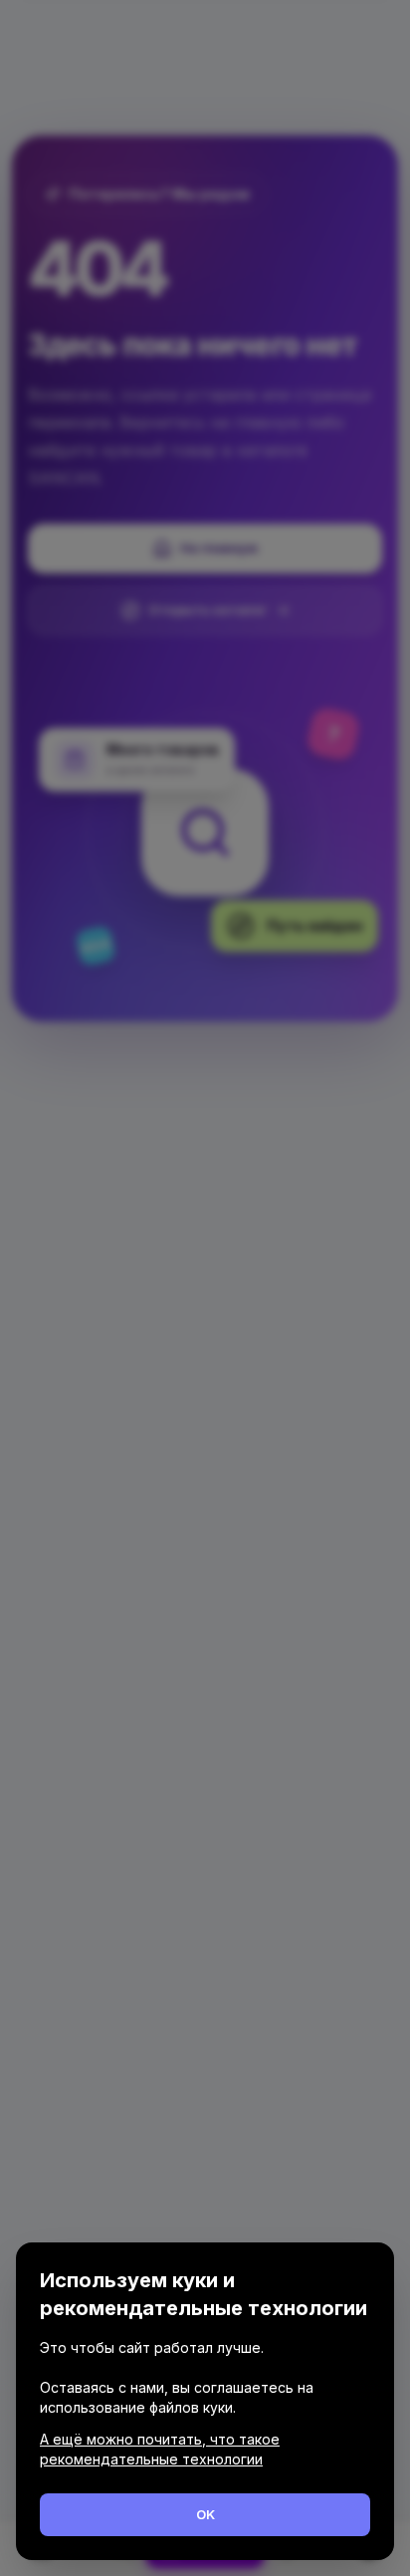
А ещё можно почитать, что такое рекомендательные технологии (160, 2449)
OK (205, 2514)
